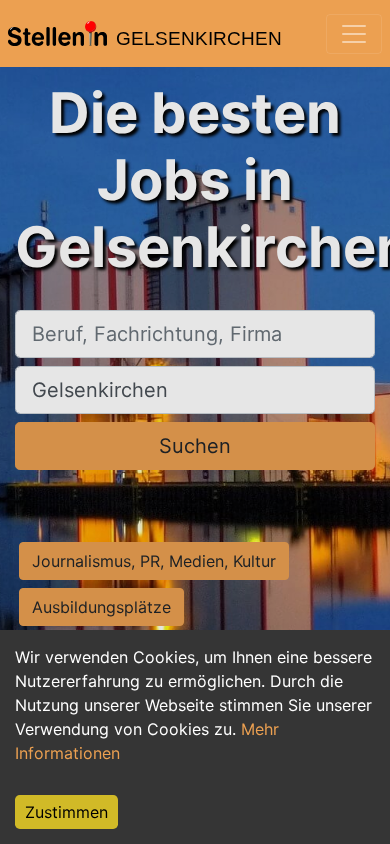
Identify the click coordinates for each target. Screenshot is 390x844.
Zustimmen (66, 812)
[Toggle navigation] (354, 34)
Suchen (195, 446)
